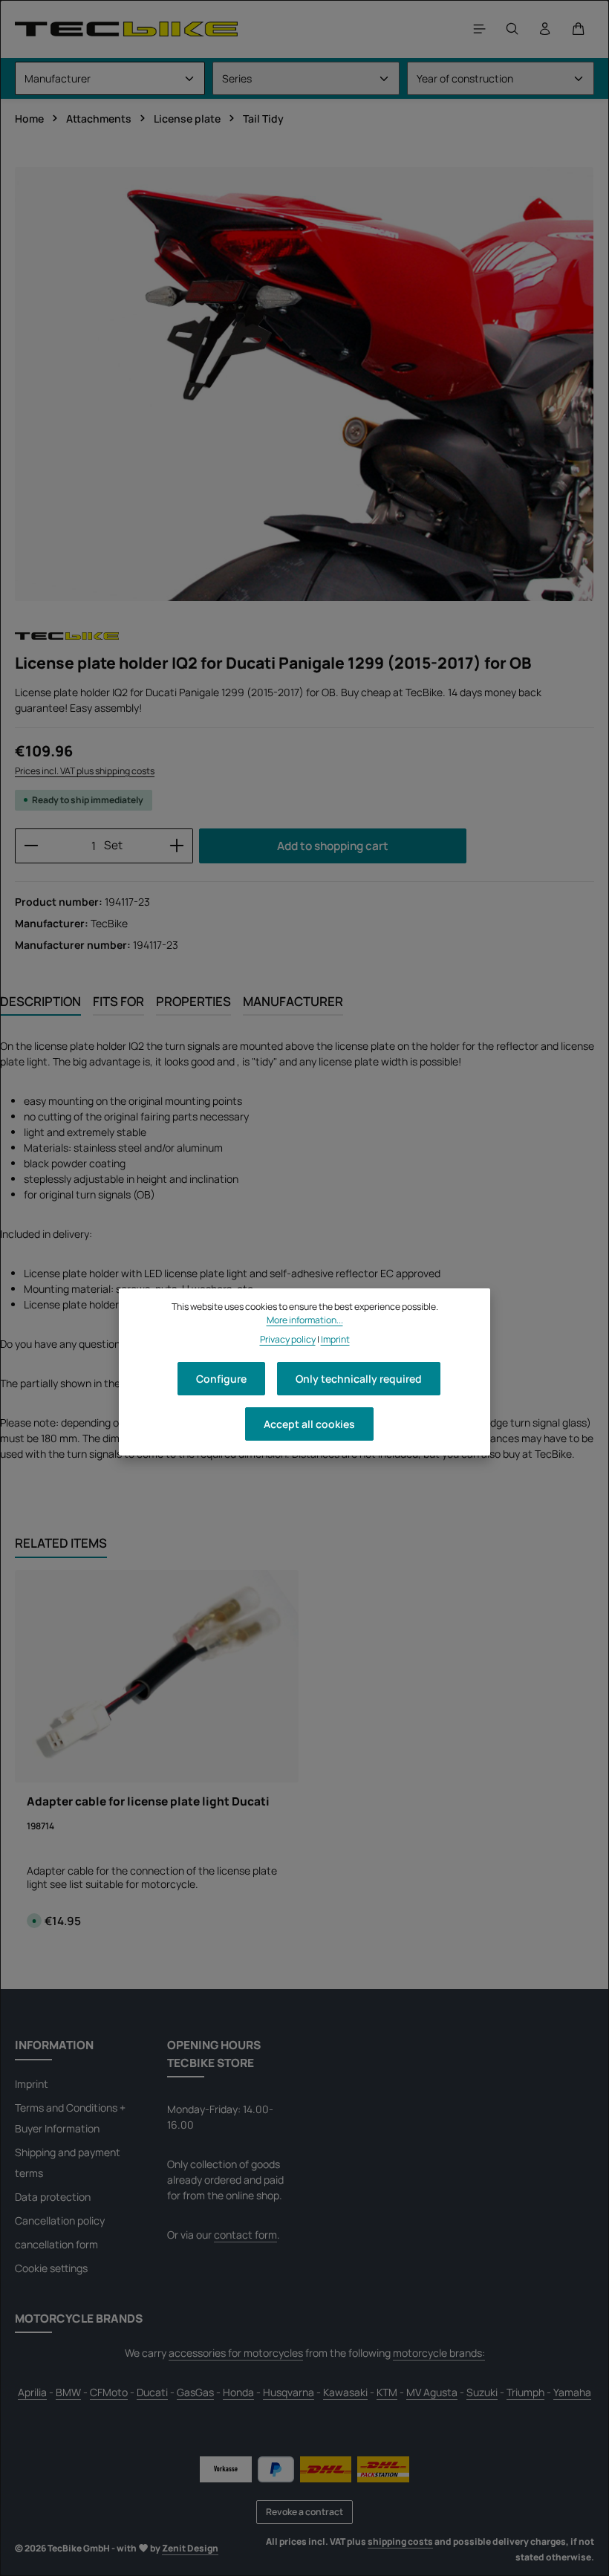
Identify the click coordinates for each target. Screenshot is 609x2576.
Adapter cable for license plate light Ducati (148, 1801)
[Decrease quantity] (31, 846)
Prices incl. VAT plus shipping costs (85, 771)
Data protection (53, 2197)
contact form (245, 2235)
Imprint (32, 2084)
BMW (68, 2392)
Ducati (152, 2392)
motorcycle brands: (439, 2353)
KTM (387, 2392)
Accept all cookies (309, 1424)
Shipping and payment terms (68, 2163)
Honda (238, 2392)
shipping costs (400, 2541)
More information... (305, 1320)
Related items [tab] (61, 1543)
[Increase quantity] (177, 846)
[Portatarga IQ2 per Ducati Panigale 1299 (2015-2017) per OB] (304, 384)
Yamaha (572, 2392)
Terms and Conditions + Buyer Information (70, 2118)
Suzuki (482, 2392)
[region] (304, 384)
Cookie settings (51, 2268)
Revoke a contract (304, 2512)
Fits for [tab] (118, 1001)
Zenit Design (190, 2548)
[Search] (512, 29)
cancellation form (56, 2244)
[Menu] (480, 29)
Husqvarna (289, 2392)
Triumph (525, 2392)
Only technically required (359, 1379)
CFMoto (109, 2392)
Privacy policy (288, 1339)
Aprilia (32, 2392)
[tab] (40, 1002)
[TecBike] (126, 29)
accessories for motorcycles (236, 2353)
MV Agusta (432, 2392)
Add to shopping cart (333, 846)
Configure (221, 1379)
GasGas (195, 2392)
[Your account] (545, 29)
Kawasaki (345, 2392)
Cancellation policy (60, 2220)
